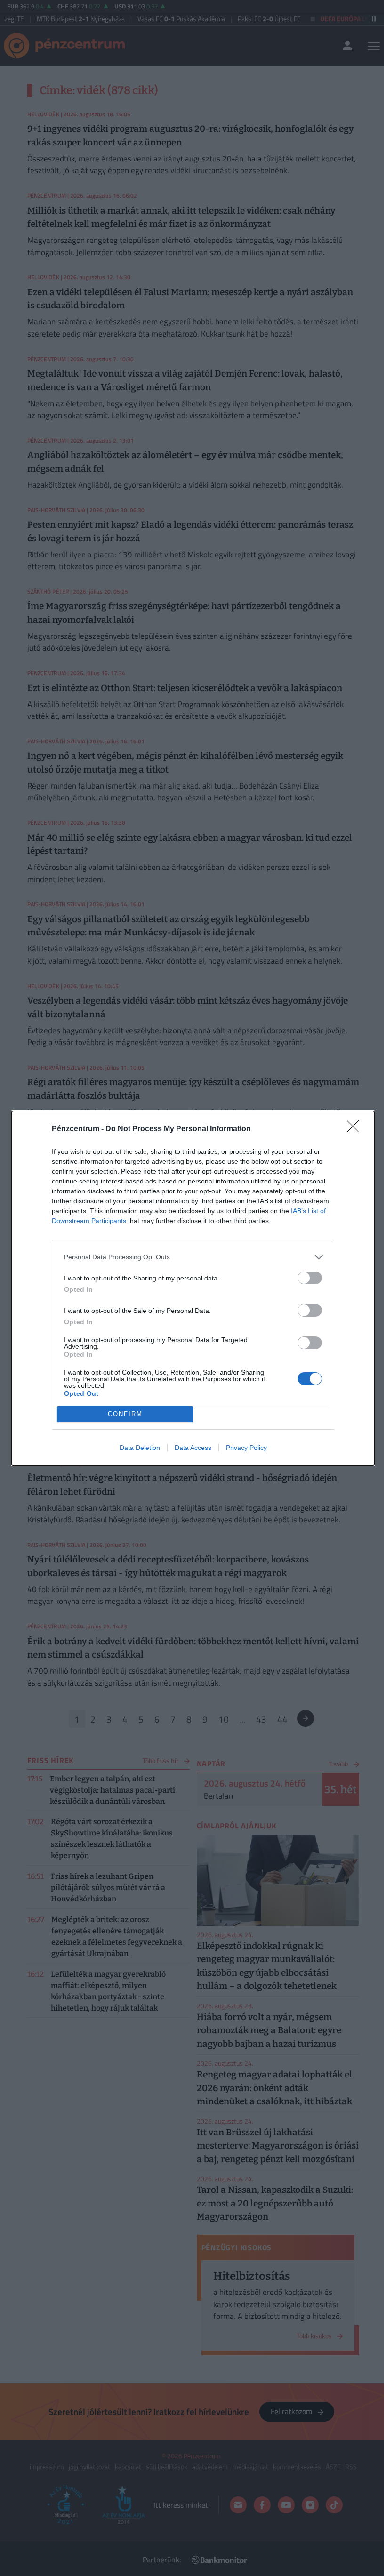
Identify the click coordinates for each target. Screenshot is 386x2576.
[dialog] (193, 1288)
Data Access (193, 1448)
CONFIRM (125, 1414)
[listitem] (193, 1257)
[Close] (356, 1129)
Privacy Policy (246, 1448)
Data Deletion (140, 1448)
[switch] (310, 1278)
